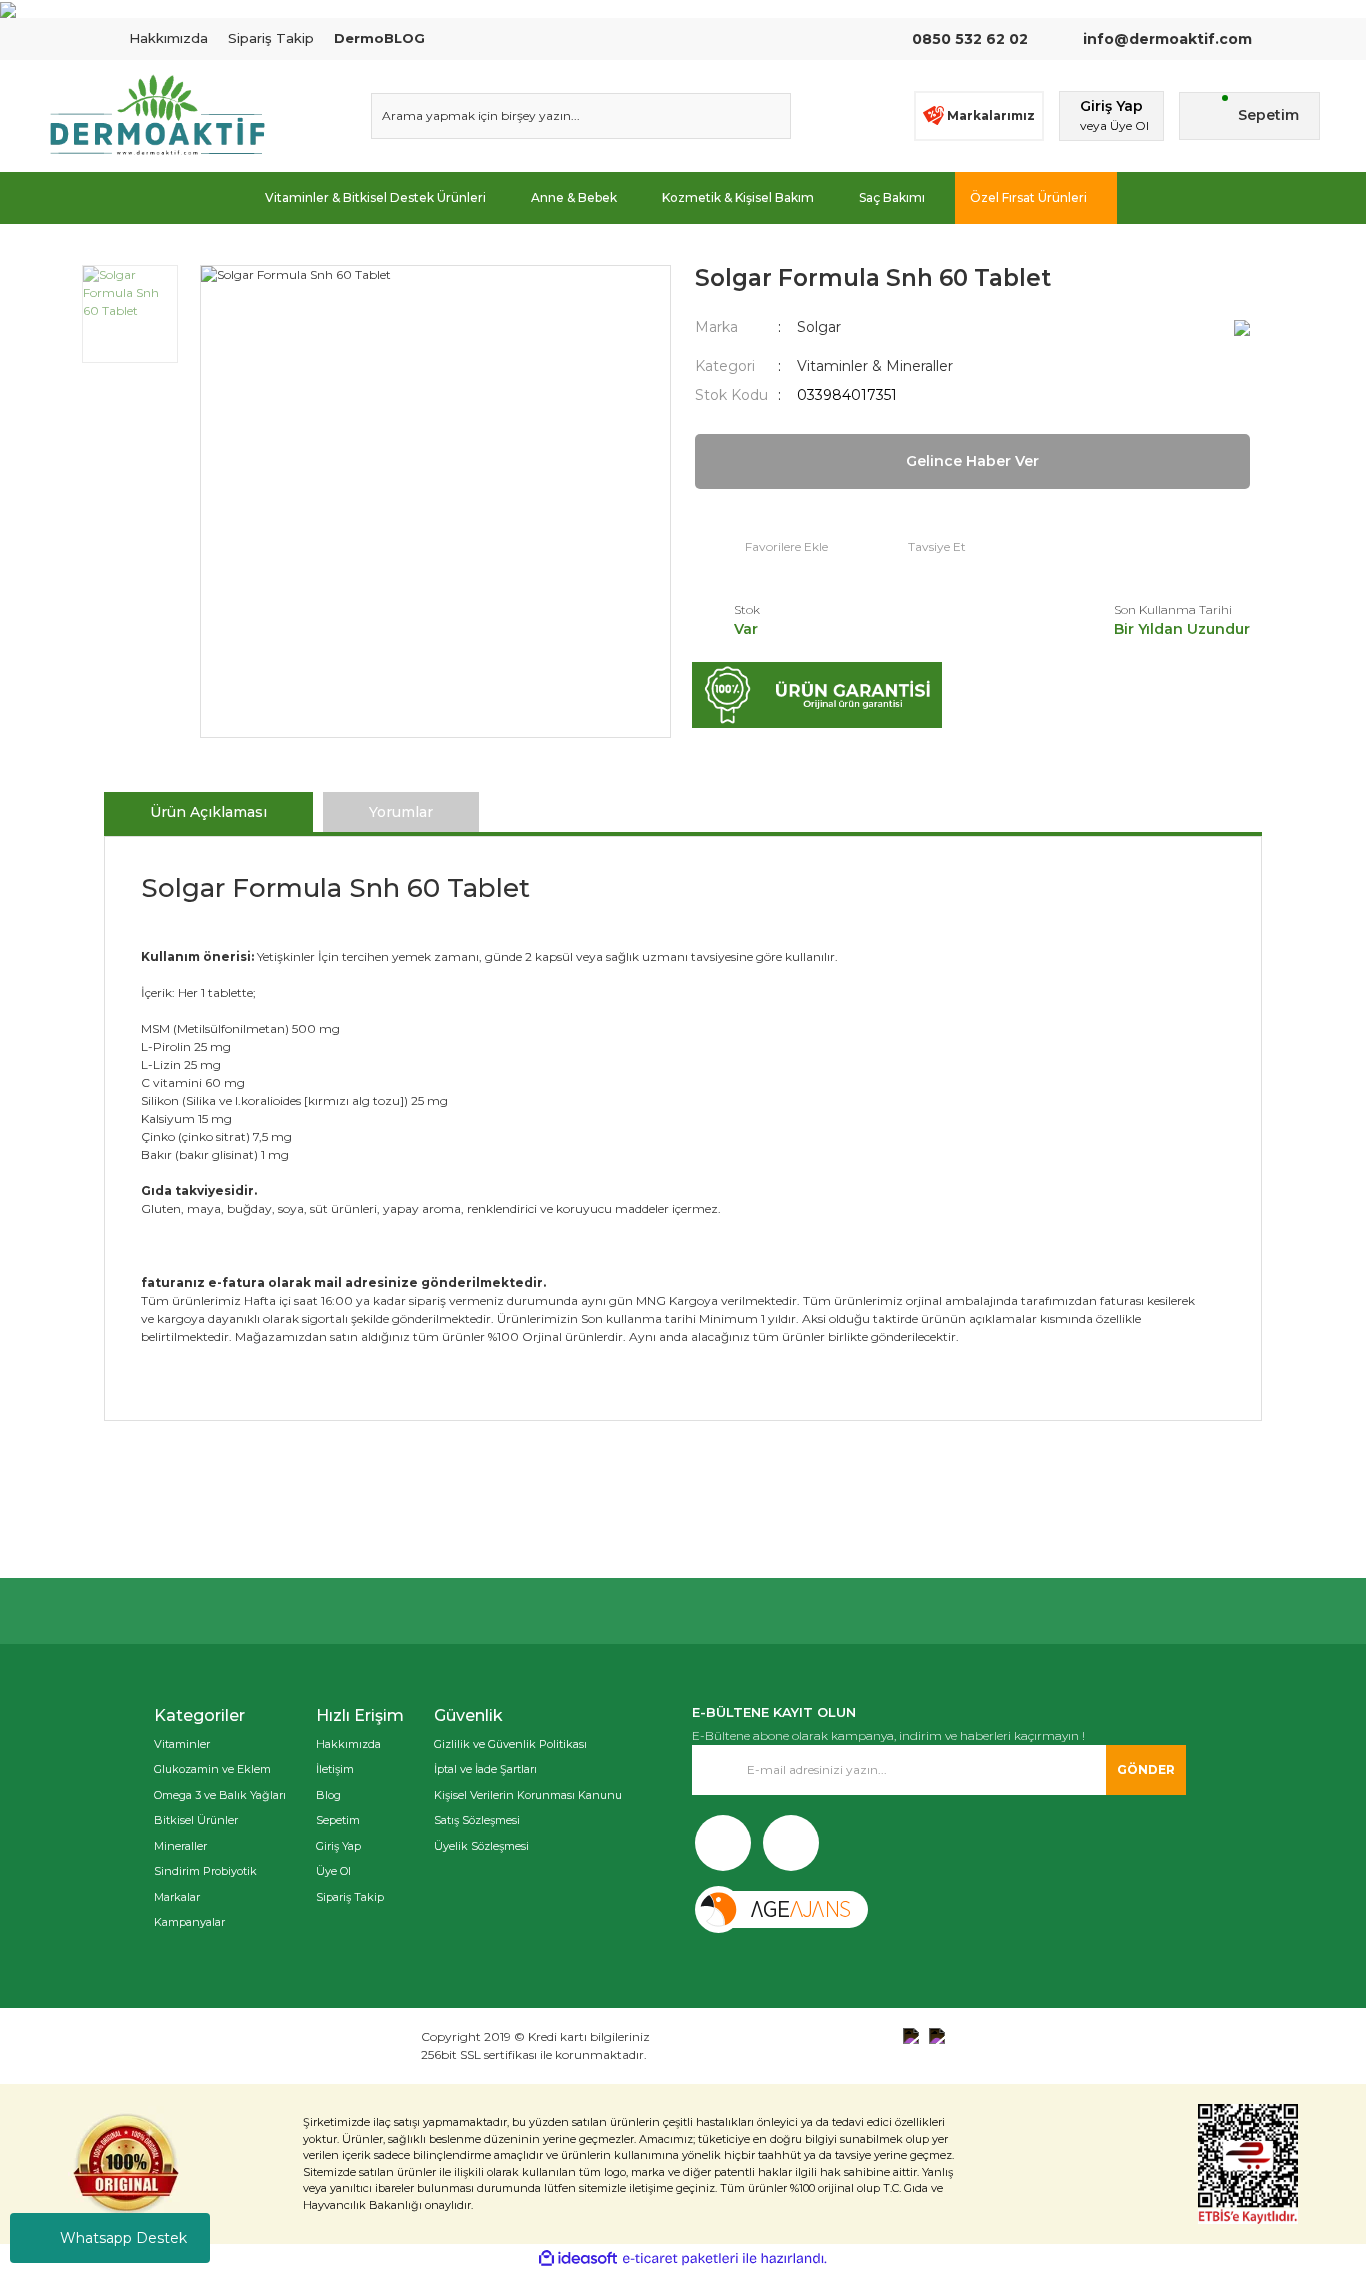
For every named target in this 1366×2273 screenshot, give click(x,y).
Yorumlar (401, 812)
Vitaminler (182, 1744)
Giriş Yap (338, 1846)
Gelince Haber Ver (972, 461)
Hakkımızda (168, 38)
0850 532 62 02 (970, 39)
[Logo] (157, 116)
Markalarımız (991, 115)
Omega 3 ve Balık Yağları (220, 1795)
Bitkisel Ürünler (196, 1820)
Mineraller (180, 1846)
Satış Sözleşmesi (477, 1820)
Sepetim (338, 1820)
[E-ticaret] (680, 2259)
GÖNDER (1146, 1769)
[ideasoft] (578, 2258)
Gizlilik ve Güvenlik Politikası (510, 1744)
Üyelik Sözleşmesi (481, 1846)
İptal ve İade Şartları (485, 1769)
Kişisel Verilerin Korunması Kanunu (528, 1795)
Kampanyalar (189, 1922)
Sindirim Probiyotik (205, 1871)
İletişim (335, 1769)
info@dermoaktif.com (1165, 39)
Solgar (819, 327)
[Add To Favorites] (761, 547)
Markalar (177, 1897)
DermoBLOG (379, 38)
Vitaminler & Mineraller (875, 366)
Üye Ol (333, 1871)
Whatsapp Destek (123, 2238)
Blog (328, 1795)
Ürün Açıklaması (208, 812)
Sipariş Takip (271, 38)
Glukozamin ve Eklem (212, 1769)
